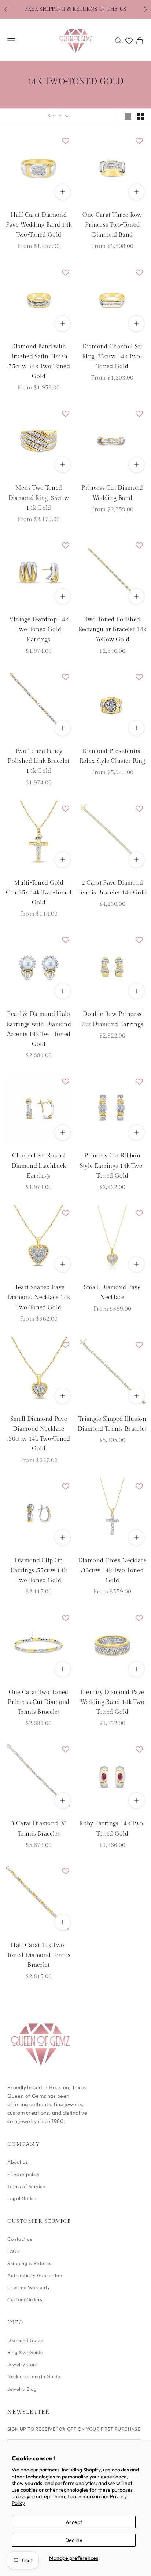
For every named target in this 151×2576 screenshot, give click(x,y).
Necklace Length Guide (34, 2376)
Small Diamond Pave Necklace (112, 1292)
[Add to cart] (63, 596)
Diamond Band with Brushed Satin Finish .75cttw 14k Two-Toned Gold (39, 362)
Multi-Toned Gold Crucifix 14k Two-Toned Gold (39, 893)
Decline (74, 2540)
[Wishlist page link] (129, 41)
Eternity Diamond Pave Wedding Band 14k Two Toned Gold (112, 1702)
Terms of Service (26, 2186)
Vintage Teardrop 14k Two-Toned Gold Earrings (39, 630)
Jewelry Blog (22, 2389)
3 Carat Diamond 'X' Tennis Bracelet (38, 1829)
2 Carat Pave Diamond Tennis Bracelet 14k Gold (113, 888)
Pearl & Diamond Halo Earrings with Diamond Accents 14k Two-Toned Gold (39, 1029)
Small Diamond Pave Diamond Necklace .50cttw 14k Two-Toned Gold (39, 1434)
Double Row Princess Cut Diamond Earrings (112, 1019)
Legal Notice (22, 2198)
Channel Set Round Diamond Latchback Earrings (39, 1166)
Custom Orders (25, 2299)
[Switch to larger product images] (128, 116)
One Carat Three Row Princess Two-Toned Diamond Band (112, 225)
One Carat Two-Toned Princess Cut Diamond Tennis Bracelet (38, 1702)
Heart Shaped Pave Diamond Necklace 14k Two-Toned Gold (39, 1297)
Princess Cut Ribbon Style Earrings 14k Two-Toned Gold (112, 1166)
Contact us (20, 2239)
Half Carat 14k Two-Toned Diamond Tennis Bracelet (39, 1955)
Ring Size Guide (25, 2352)
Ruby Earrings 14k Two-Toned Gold (112, 1829)
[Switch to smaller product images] (140, 116)
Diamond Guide (25, 2340)
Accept (74, 2522)
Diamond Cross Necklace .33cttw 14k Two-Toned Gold (112, 1571)
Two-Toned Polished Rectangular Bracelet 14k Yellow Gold (113, 630)
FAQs (13, 2251)
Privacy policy (23, 2174)
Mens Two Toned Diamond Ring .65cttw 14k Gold (39, 498)
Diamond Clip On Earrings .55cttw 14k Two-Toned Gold (39, 1571)
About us (18, 2162)
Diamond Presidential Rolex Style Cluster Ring (113, 756)
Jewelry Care (23, 2364)
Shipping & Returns (29, 2263)
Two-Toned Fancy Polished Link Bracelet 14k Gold (38, 761)
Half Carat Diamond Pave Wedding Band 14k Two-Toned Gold (39, 225)
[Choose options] (63, 192)
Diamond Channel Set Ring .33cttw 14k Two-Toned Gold (112, 357)
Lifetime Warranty (29, 2287)
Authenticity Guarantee (35, 2275)
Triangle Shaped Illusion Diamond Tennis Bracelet (112, 1424)
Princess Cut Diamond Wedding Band (112, 493)
